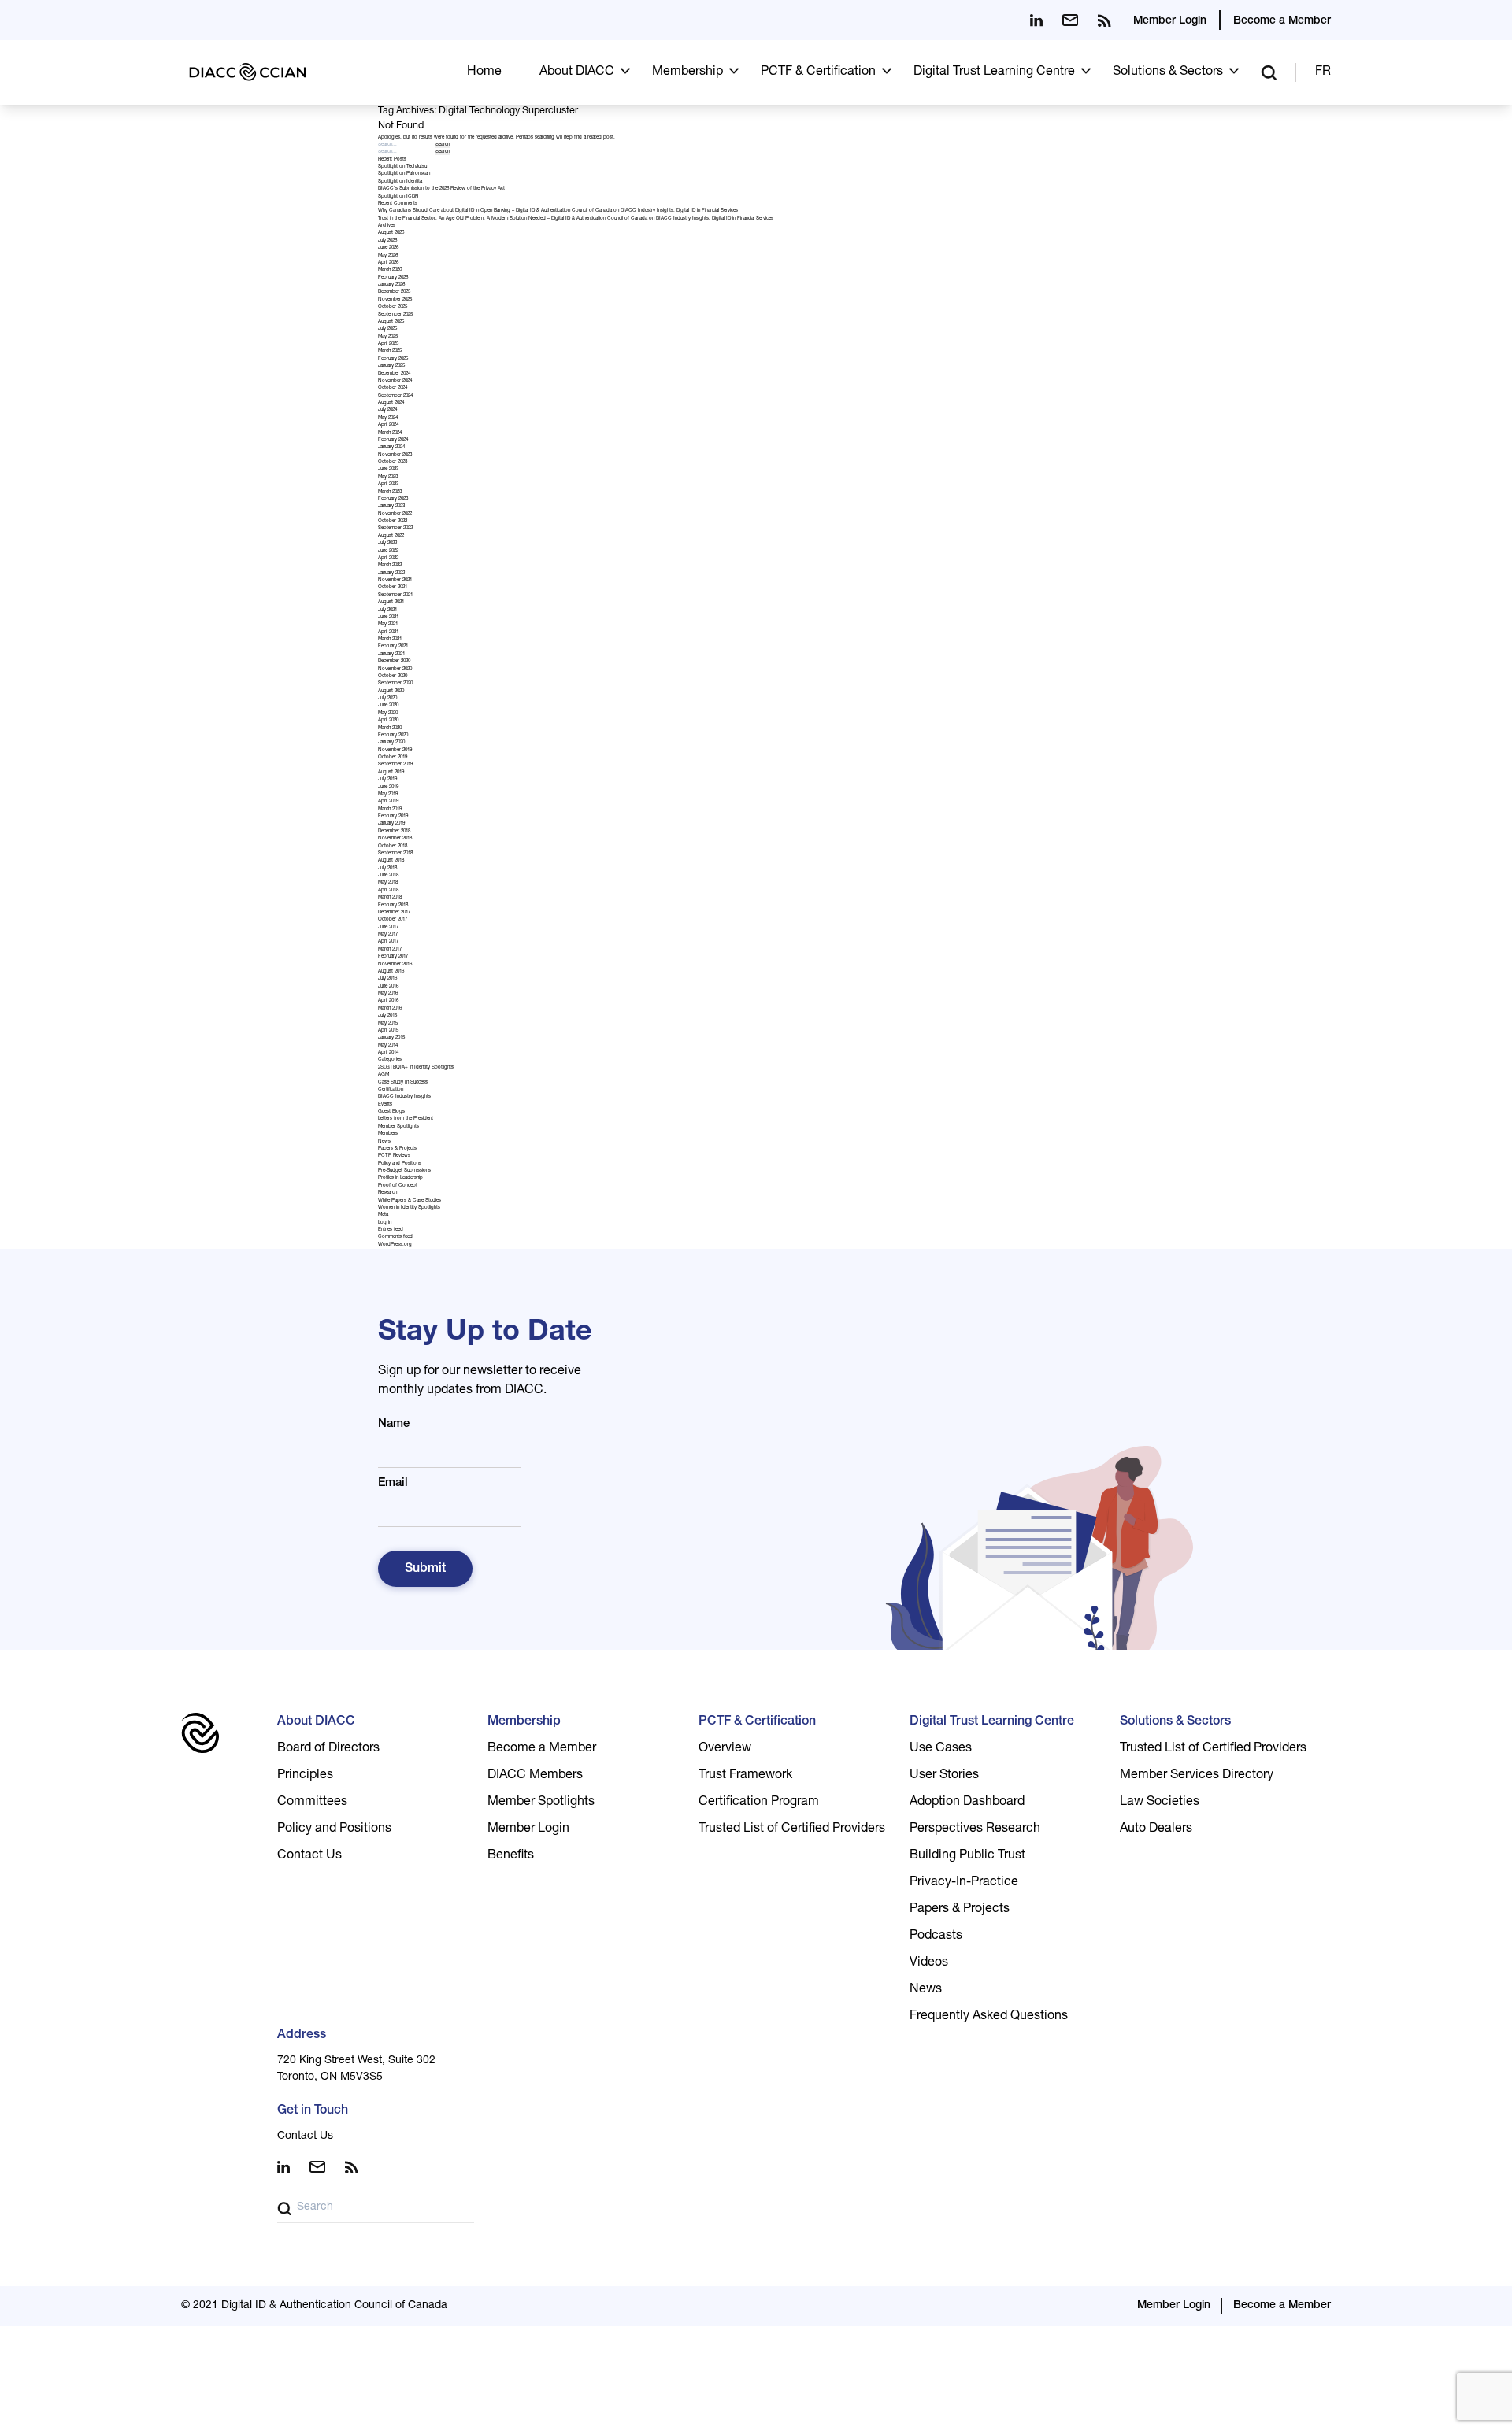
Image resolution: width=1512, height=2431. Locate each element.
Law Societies (1160, 1803)
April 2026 (388, 263)
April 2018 (388, 891)
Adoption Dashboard (967, 1803)
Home (484, 72)
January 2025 (391, 366)
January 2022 (391, 573)
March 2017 (390, 950)
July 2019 (387, 780)
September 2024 (395, 396)
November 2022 (395, 514)
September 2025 (395, 315)
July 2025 (387, 329)
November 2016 (395, 965)
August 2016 (391, 972)
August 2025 (391, 322)
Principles (305, 1776)
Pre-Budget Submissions (404, 1171)
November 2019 (395, 750)
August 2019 (391, 773)
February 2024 (393, 440)
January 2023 (391, 506)
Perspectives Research (975, 1829)
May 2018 (388, 883)
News (384, 1142)
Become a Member (1282, 21)
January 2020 (391, 743)
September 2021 (395, 595)
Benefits (511, 1856)
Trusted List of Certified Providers (792, 1829)
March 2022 (390, 565)
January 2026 (391, 285)
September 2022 (395, 528)
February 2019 (393, 817)
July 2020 (387, 699)
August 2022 (391, 536)
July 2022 (387, 543)
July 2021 (387, 610)
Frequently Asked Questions (989, 2017)
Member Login (1170, 21)
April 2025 (388, 344)
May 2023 (388, 477)
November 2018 (395, 839)
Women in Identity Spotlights (409, 1208)
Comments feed (395, 1237)
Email (393, 1483)
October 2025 (393, 307)
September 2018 (395, 854)
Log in (385, 1223)
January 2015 (391, 1038)
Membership (687, 72)
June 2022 (388, 551)
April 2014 (388, 1053)
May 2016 (388, 994)
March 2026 (390, 270)
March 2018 (390, 898)
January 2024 (391, 447)
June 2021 (388, 617)
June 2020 (388, 706)
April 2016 (388, 1001)
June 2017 (388, 928)
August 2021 (391, 602)
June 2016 (388, 987)
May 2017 (388, 935)
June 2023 (388, 469)
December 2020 (394, 661)
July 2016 (387, 979)
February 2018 (393, 906)
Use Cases (941, 1749)
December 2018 (394, 832)
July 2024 (387, 410)
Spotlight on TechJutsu (402, 167)
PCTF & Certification (818, 72)
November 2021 (395, 580)
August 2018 (391, 861)
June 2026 (388, 248)
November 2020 (395, 669)
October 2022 (393, 521)
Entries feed (391, 1230)
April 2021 (388, 632)
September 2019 (395, 765)
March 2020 (390, 728)
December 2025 (394, 292)
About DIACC (577, 72)
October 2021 (393, 587)
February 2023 (393, 499)
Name (394, 1424)
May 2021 (388, 624)
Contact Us (309, 1856)
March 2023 (390, 492)
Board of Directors (328, 1749)
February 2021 (393, 647)
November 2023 (395, 455)
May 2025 (388, 337)
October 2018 (393, 847)
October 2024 (393, 388)
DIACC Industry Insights (404, 1097)
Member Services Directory (1197, 1776)
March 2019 (390, 810)
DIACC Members (535, 1776)
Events (385, 1105)
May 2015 (388, 1024)
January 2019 (391, 824)
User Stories (944, 1776)
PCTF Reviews (394, 1156)
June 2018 (388, 876)
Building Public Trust (967, 1856)
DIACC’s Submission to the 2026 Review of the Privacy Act (441, 189)
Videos (929, 1963)
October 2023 (393, 462)
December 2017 (394, 913)
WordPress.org (395, 1245)
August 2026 (391, 233)
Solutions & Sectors (1168, 72)
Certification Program (759, 1803)
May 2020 (388, 713)
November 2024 (395, 381)
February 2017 (393, 957)
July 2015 (387, 1016)
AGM (384, 1075)
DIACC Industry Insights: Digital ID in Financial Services (679, 211)
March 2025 (390, 351)
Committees (312, 1803)
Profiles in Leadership (400, 1178)
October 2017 (393, 920)
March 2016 (390, 1009)
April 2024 (388, 425)
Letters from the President (406, 1119)
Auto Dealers (1156, 1829)
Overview (725, 1749)
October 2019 (393, 758)
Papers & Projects (397, 1149)
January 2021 (391, 654)
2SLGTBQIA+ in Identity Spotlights (416, 1068)
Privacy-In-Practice (964, 1883)
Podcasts (936, 1936)
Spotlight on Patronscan (404, 174)
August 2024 (391, 403)
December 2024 (394, 374)
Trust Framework (745, 1776)
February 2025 (393, 359)
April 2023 (388, 484)
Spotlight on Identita (400, 182)
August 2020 (391, 691)
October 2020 (393, 676)
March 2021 (390, 639)
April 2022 (388, 558)
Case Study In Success (403, 1083)
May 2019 (388, 795)
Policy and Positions (400, 1164)
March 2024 (390, 433)
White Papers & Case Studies (409, 1201)
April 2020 (388, 721)
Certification (391, 1090)
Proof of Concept (398, 1186)
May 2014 (388, 1046)
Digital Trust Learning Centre (994, 72)
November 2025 (395, 300)
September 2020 (395, 684)
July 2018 (387, 869)
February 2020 (393, 736)
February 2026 (393, 278)
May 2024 (388, 418)
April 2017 (388, 942)
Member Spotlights (398, 1127)
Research (387, 1193)
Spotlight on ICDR (398, 197)
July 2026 (387, 241)
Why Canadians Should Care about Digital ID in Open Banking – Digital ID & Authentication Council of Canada (495, 211)
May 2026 (388, 256)
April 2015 (388, 1031)
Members (388, 1134)
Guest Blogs (391, 1112)
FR (1323, 72)
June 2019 (388, 787)
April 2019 (388, 802)
